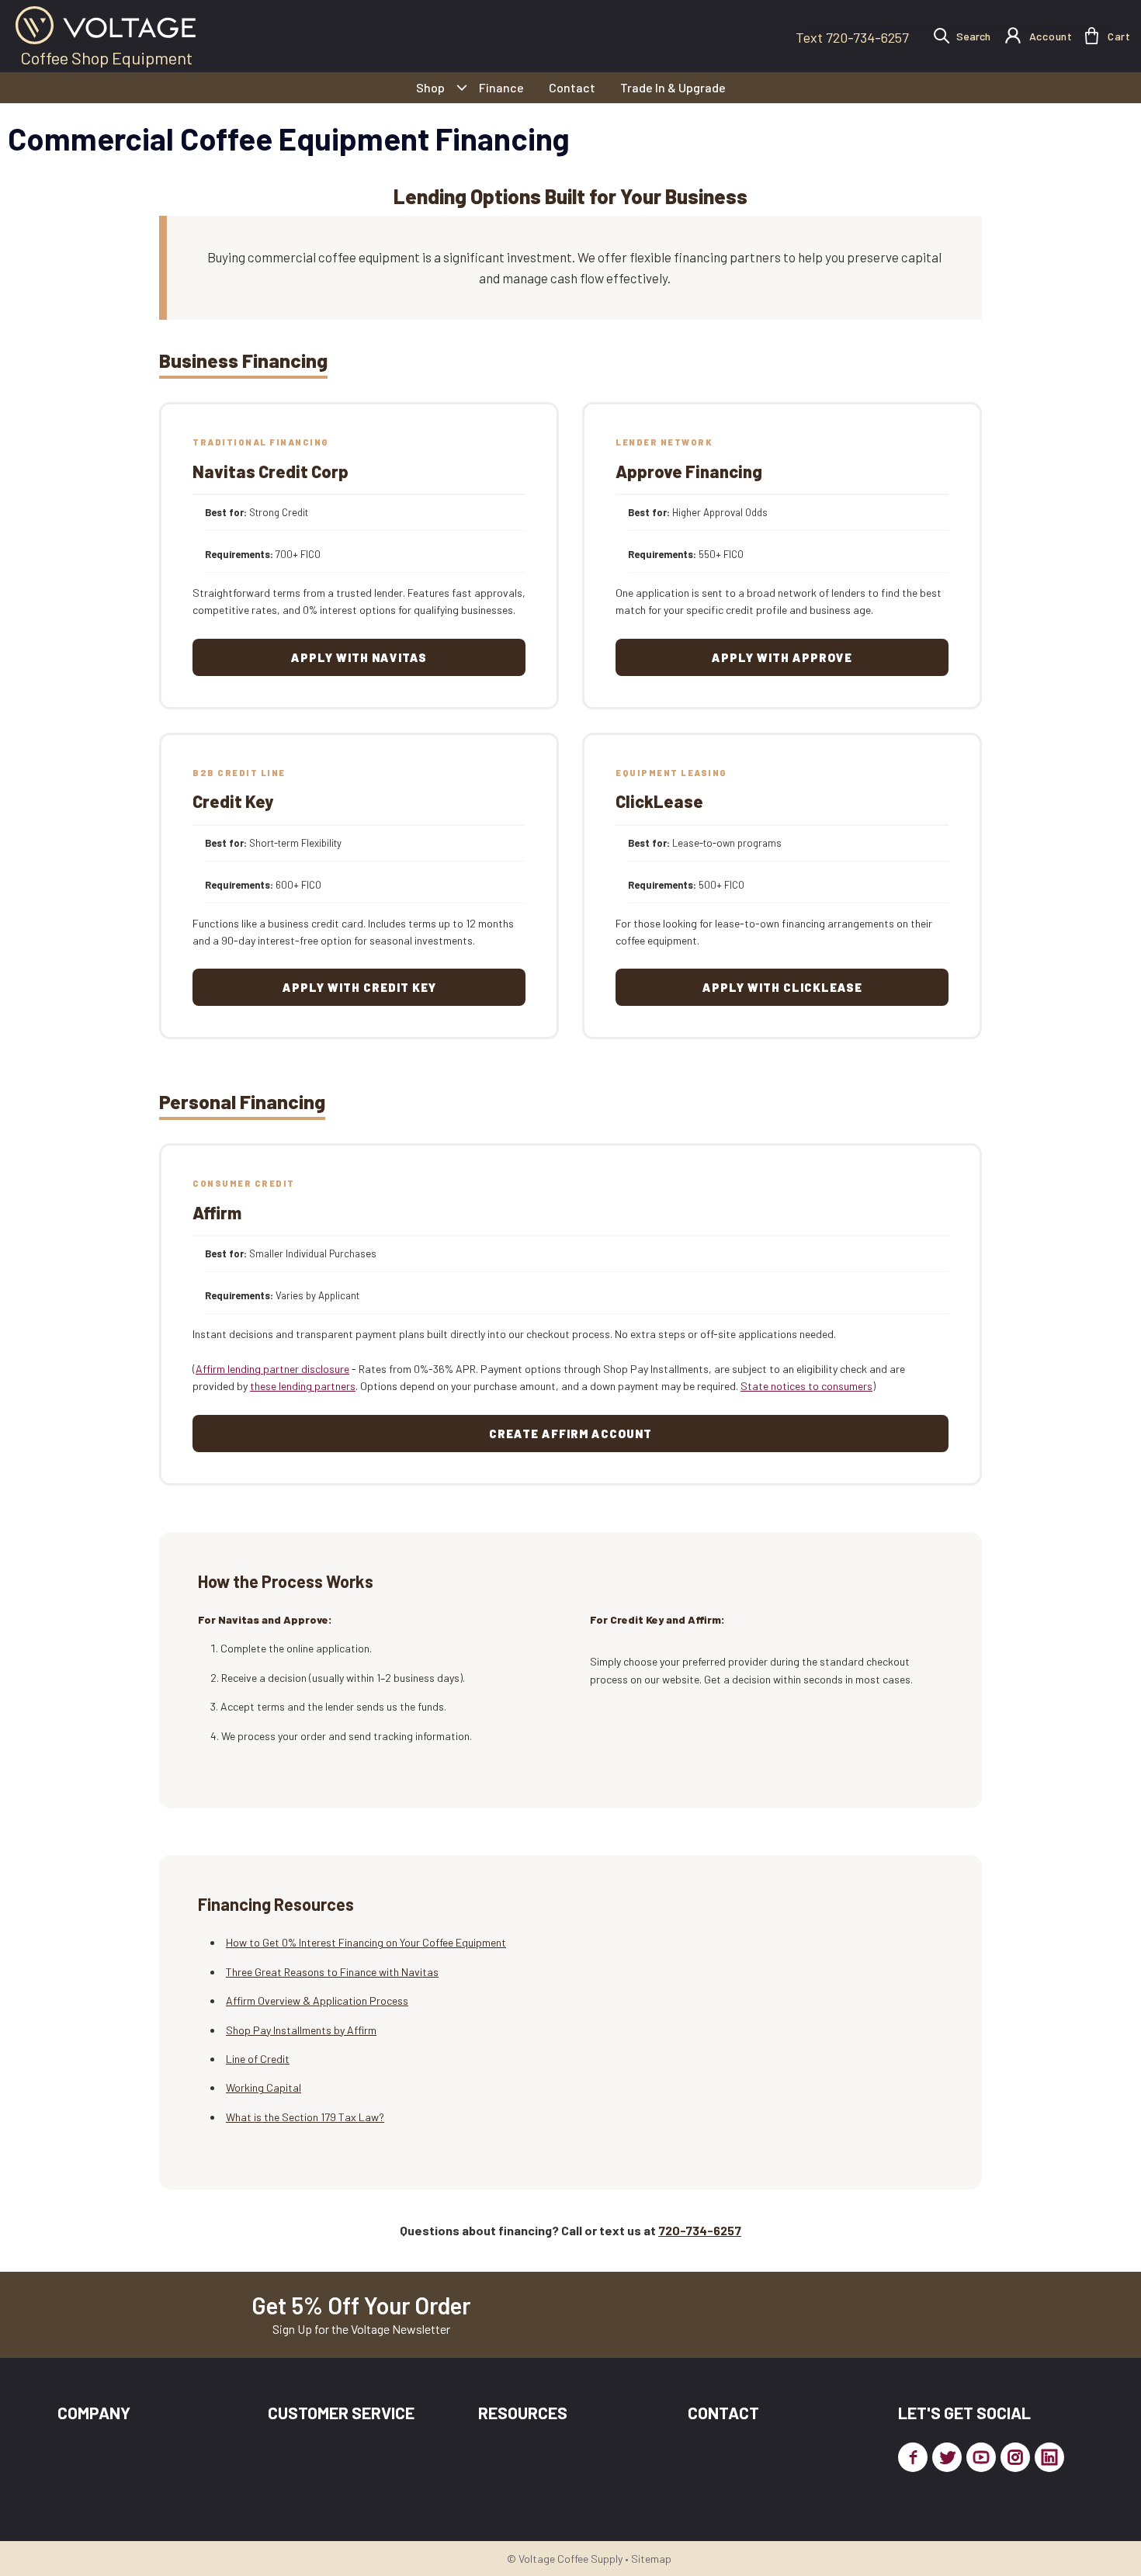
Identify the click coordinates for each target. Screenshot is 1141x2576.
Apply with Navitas (359, 657)
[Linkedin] (1049, 2457)
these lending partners (303, 1386)
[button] (1092, 36)
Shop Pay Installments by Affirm (301, 2030)
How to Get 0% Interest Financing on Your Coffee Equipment (366, 1942)
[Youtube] (981, 2457)
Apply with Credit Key (359, 987)
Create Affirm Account (570, 1434)
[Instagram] (1015, 2457)
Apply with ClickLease (782, 987)
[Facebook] (913, 2457)
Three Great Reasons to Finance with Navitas (332, 1972)
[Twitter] (947, 2457)
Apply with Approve (782, 657)
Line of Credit (258, 2059)
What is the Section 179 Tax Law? (305, 2117)
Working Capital (264, 2087)
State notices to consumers (806, 1386)
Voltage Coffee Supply (570, 2559)
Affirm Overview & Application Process (317, 2000)
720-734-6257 (700, 2230)
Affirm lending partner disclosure (272, 1369)
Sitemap (651, 2559)
